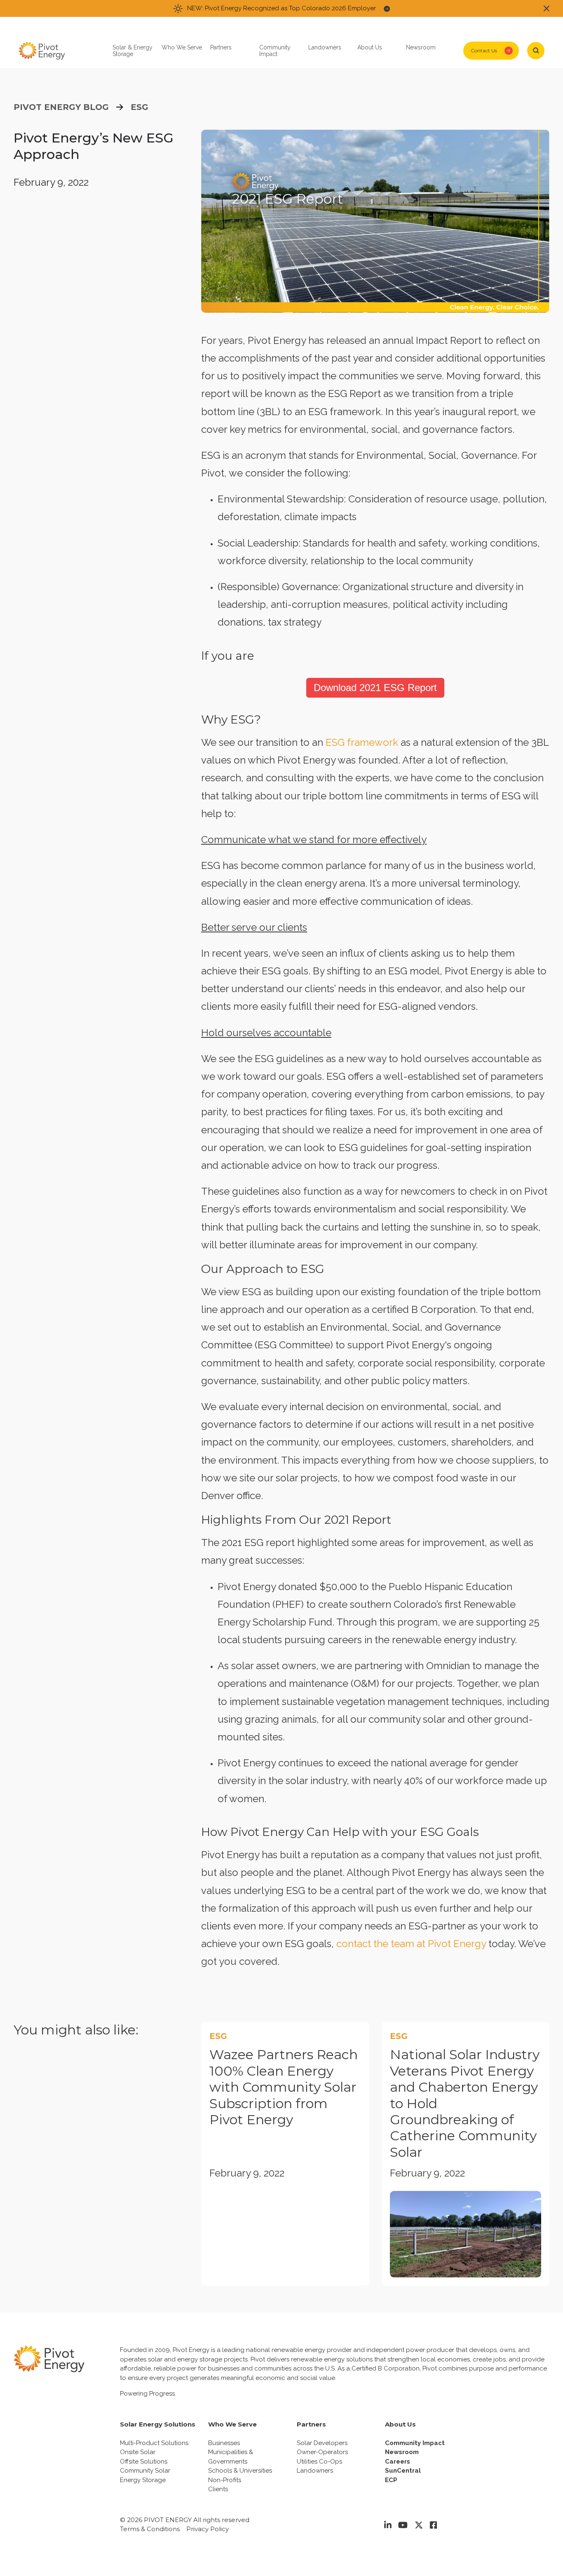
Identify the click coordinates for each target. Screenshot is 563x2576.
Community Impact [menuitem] (415, 2443)
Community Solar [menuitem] (145, 2471)
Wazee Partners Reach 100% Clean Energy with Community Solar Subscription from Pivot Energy (284, 2087)
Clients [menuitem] (218, 2489)
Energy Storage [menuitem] (143, 2480)
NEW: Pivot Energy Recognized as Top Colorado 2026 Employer (281, 8)
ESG (140, 107)
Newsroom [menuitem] (402, 2452)
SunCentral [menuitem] (403, 2471)
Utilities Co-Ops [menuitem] (319, 2462)
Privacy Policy (208, 2529)
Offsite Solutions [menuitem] (144, 2462)
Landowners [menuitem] (315, 2471)
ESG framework (362, 742)
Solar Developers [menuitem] (322, 2443)
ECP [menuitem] (391, 2480)
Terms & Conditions (150, 2529)
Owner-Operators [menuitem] (322, 2452)
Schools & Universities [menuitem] (240, 2471)
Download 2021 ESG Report (375, 688)
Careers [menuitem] (398, 2462)
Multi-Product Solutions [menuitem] (154, 2443)
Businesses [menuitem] (224, 2443)
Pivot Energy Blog (61, 107)
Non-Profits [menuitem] (225, 2480)
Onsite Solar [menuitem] (138, 2452)
